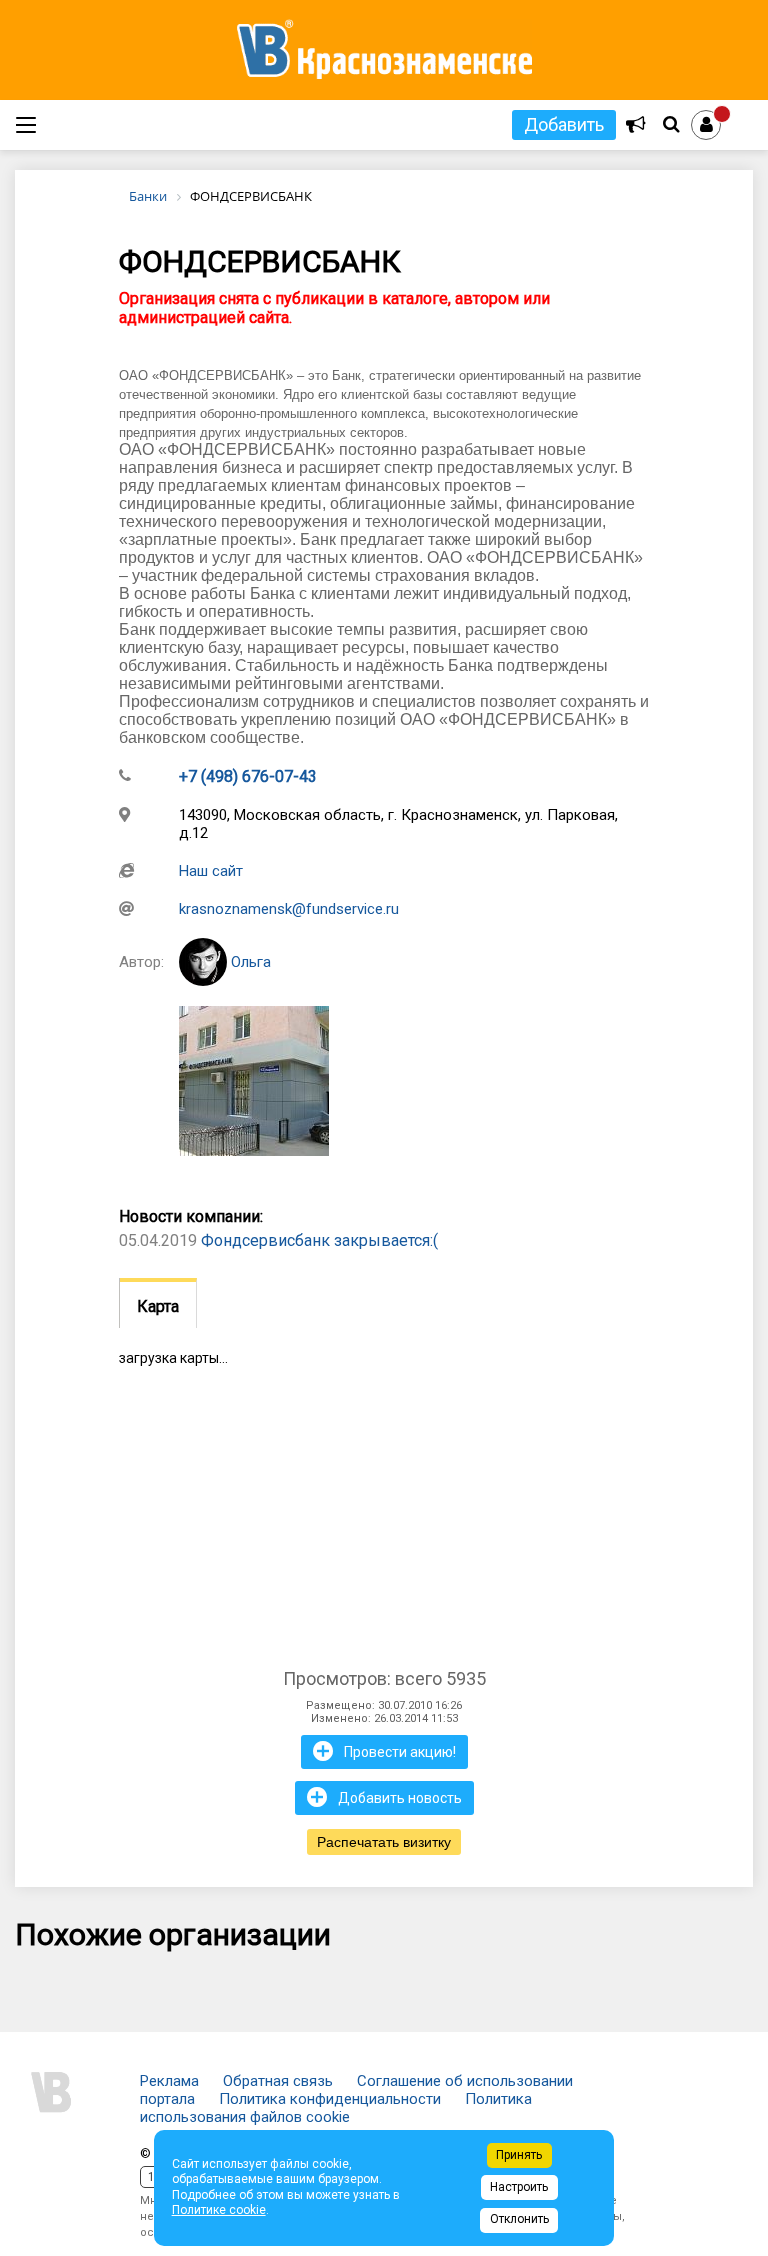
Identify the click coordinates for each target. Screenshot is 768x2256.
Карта (158, 1306)
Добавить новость (384, 1797)
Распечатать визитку (384, 1842)
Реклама (169, 2081)
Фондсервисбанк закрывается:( (319, 1240)
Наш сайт (211, 871)
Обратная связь (278, 2081)
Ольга (249, 962)
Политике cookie (219, 2210)
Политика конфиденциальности (330, 2099)
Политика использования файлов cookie (336, 2108)
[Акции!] (636, 125)
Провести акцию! (384, 1751)
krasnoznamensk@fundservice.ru (289, 909)
